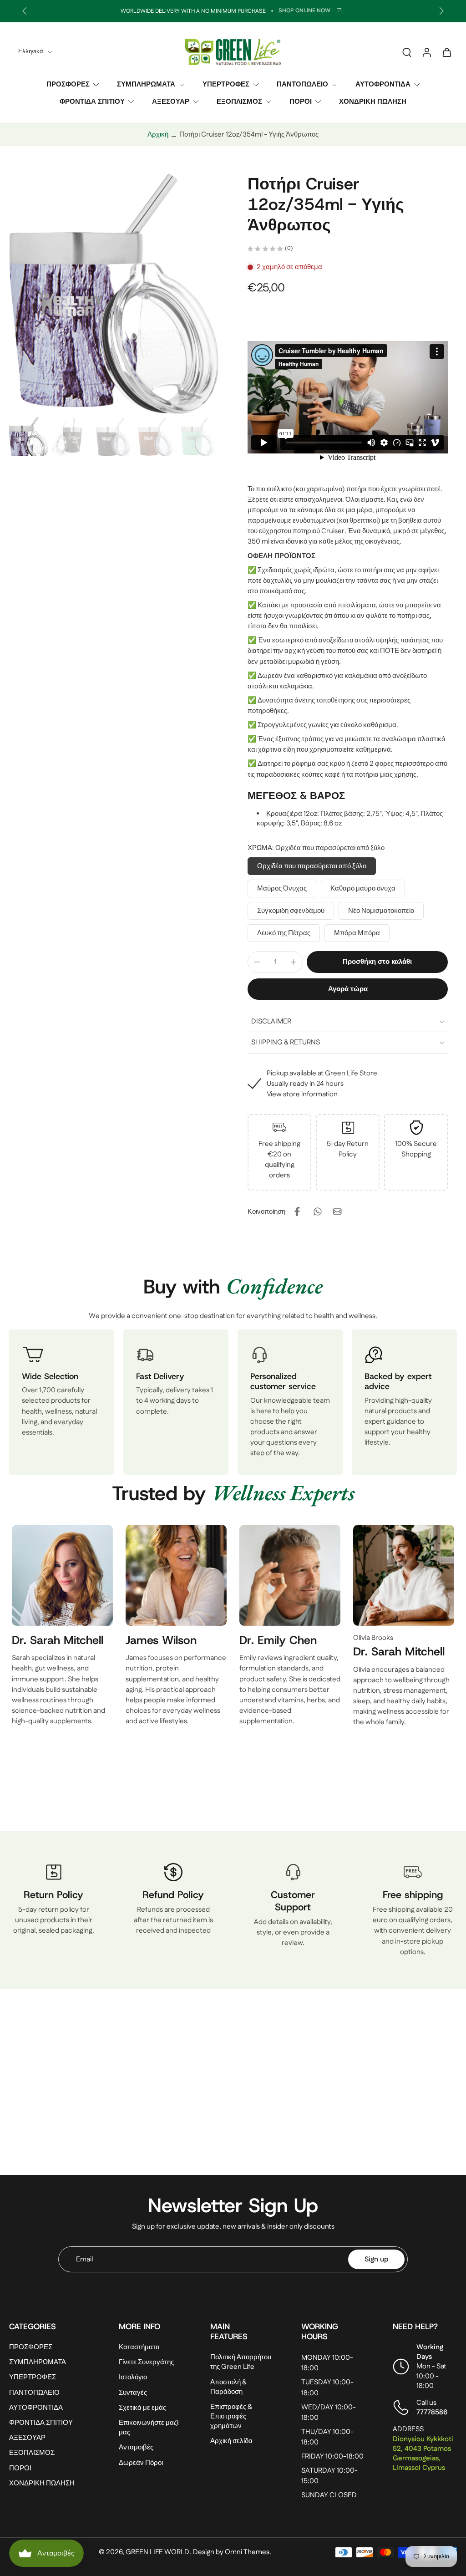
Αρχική (158, 135)
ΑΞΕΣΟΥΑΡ (171, 101)
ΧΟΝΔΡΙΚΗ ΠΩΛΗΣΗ (373, 101)
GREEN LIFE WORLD (157, 2552)
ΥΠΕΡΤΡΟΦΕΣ (226, 84)
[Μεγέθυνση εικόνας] (114, 294)
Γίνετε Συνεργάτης (146, 2363)
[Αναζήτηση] (407, 52)
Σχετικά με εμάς (142, 2408)
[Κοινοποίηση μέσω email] (337, 1212)
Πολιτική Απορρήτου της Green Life (241, 2362)
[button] (377, 962)
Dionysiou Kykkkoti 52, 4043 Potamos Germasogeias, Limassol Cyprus (423, 2454)
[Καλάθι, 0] (447, 52)
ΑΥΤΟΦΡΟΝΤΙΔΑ (383, 84)
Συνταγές (133, 2393)
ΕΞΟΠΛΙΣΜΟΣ (239, 101)
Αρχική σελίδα (231, 2441)
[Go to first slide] (441, 11)
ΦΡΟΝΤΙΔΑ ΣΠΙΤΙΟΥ (92, 101)
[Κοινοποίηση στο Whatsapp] (317, 1212)
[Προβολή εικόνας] (28, 437)
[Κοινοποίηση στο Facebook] (297, 1212)
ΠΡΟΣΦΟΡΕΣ (68, 84)
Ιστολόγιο (133, 2378)
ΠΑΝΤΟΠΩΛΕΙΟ (302, 84)
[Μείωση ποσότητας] (257, 962)
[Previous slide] (25, 11)
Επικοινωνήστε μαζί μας (149, 2428)
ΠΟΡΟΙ (301, 101)
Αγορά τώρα (348, 989)
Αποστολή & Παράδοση (228, 2387)
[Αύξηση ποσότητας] (294, 962)
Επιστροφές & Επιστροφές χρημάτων (231, 2416)
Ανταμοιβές (136, 2448)
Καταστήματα (139, 2348)
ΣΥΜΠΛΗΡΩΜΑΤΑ (146, 84)
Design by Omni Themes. (232, 2552)
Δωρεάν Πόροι (141, 2463)
